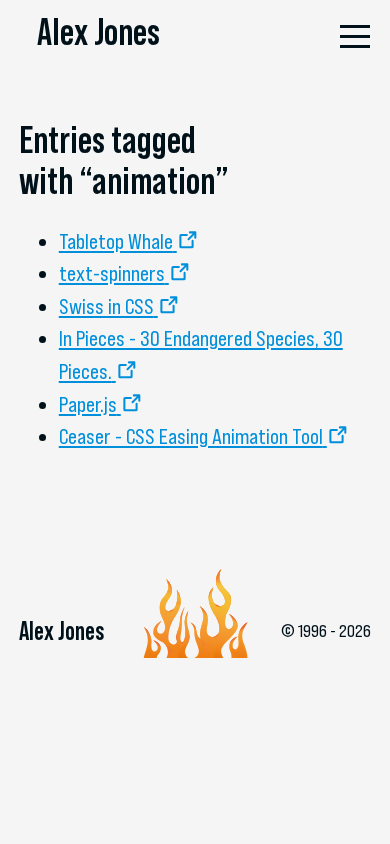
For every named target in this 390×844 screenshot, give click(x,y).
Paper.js (88, 404)
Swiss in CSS (106, 306)
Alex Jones (98, 32)
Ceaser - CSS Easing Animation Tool (191, 436)
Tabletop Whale (116, 241)
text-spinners (112, 273)
